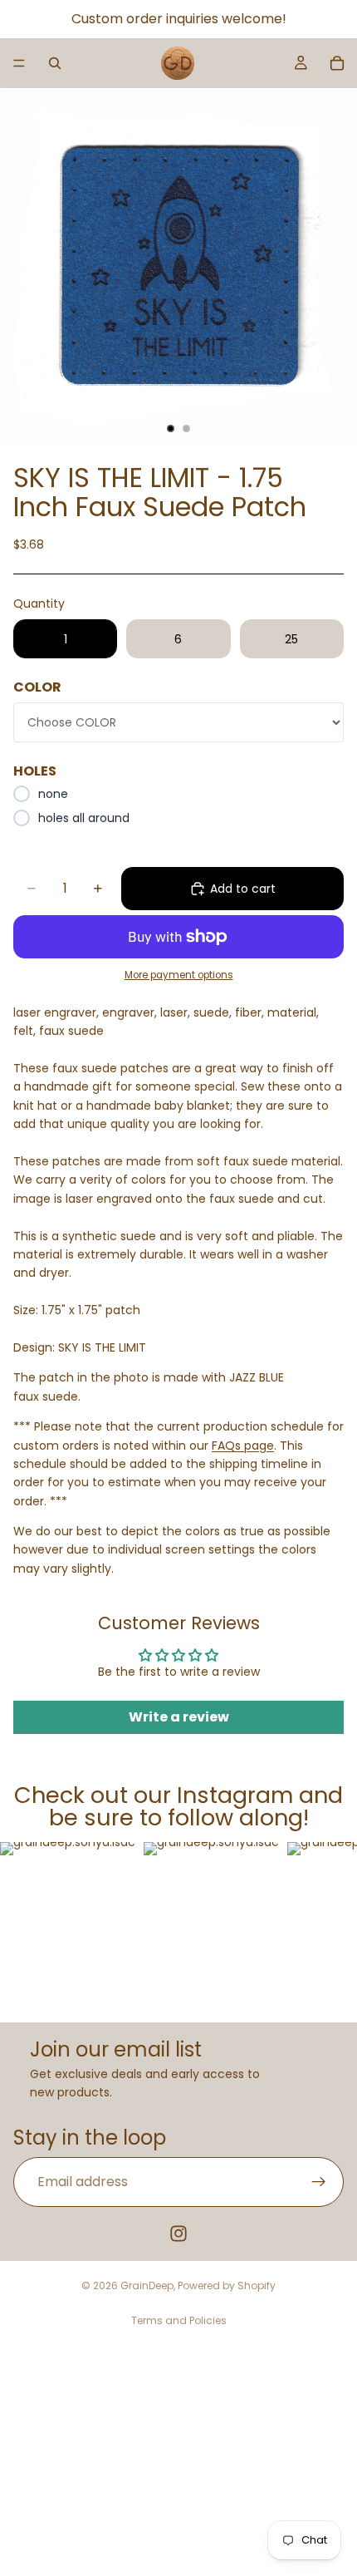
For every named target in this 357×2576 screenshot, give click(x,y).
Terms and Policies (179, 2320)
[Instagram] (178, 2234)
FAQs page (243, 1446)
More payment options (179, 975)
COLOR (37, 687)
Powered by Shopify (227, 2285)
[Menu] (19, 63)
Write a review (179, 1717)
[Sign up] (319, 2182)
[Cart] (337, 63)
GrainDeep (147, 2285)
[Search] (55, 63)
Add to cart (243, 889)
